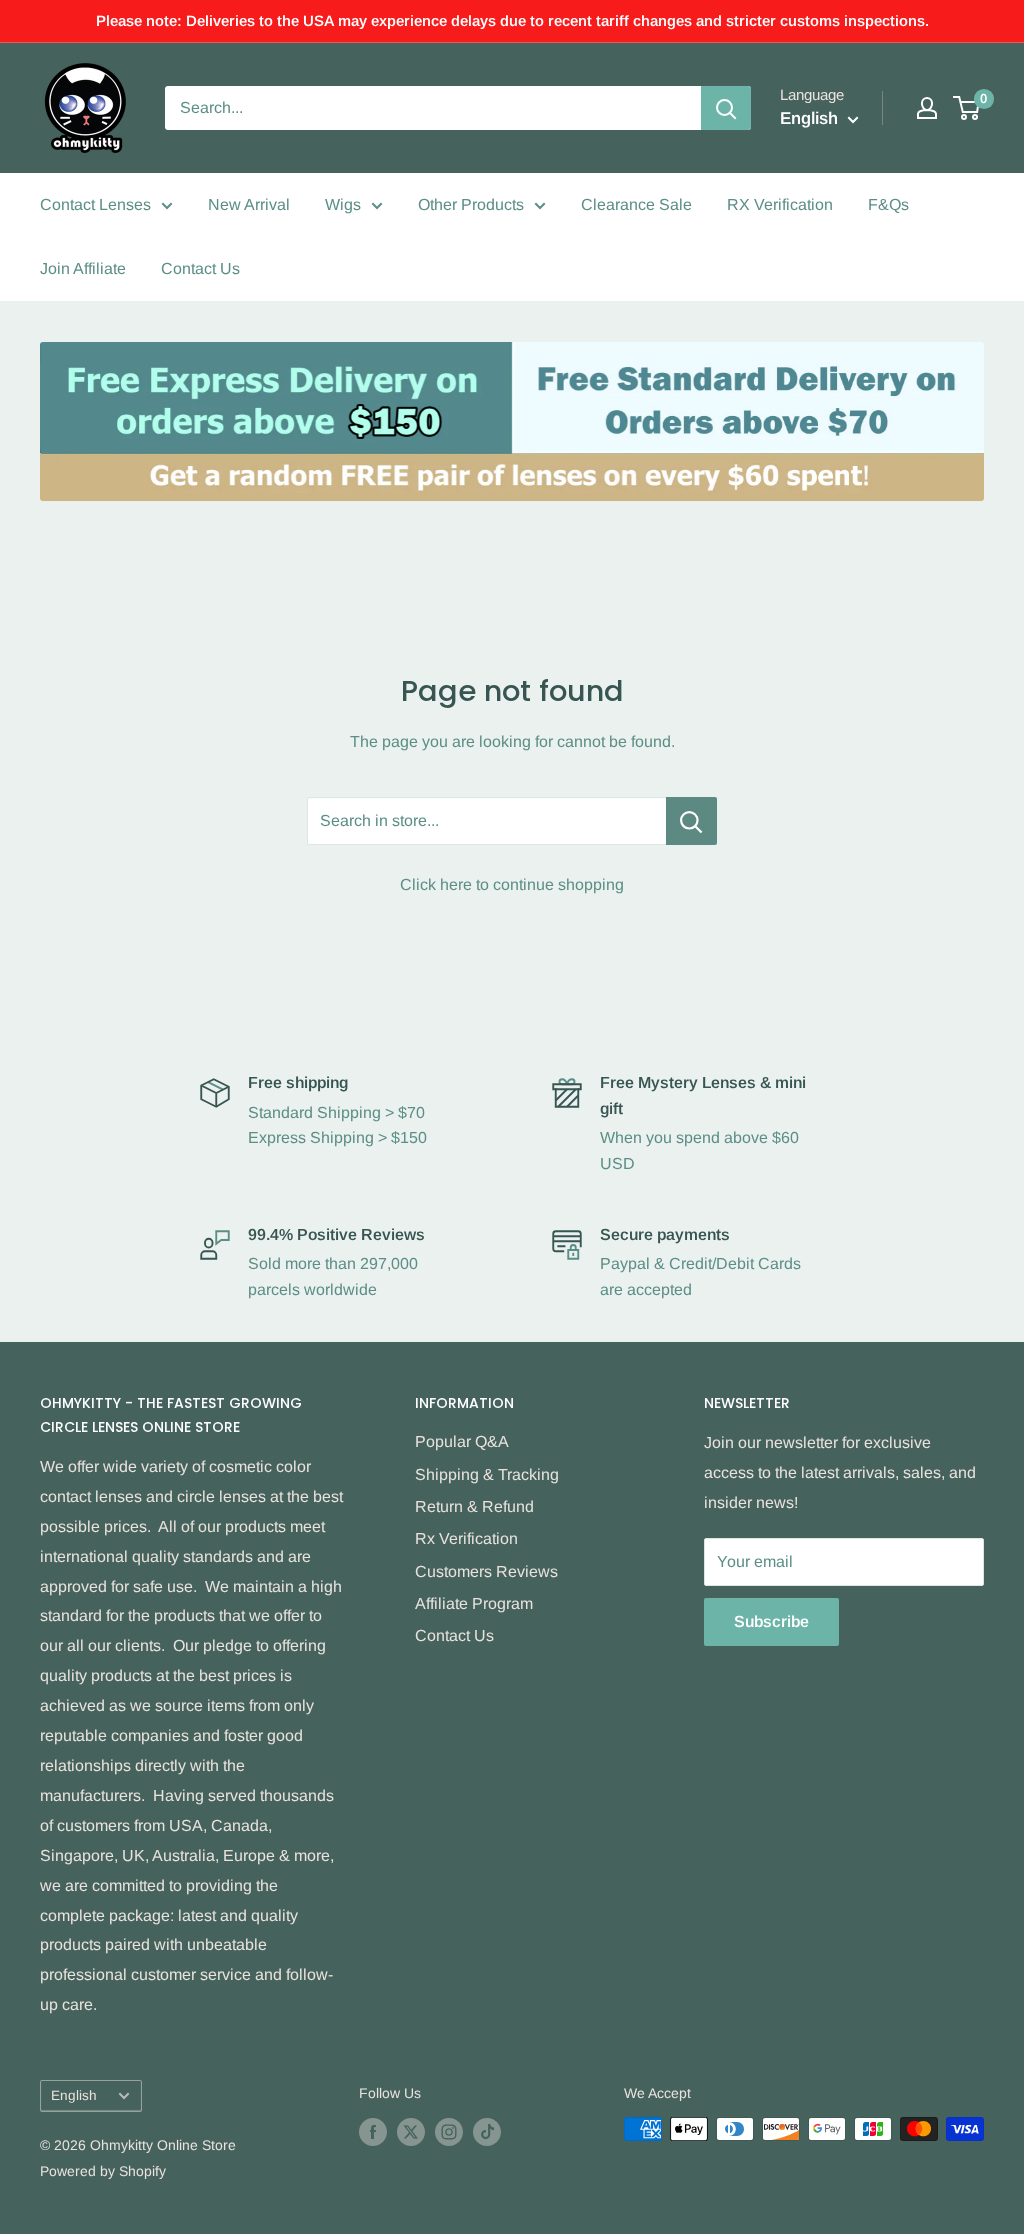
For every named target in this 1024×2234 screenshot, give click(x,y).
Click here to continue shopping (512, 884)
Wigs (343, 204)
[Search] (726, 108)
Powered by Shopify (103, 2171)
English (74, 2095)
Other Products (471, 204)
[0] (967, 108)
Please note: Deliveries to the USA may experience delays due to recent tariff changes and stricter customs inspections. (512, 20)
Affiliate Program (474, 1603)
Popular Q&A (462, 1441)
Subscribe (771, 1621)
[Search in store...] (691, 821)
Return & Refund (474, 1506)
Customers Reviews (486, 1571)
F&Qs (888, 204)
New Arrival (249, 204)
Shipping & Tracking (487, 1474)
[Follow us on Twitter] (411, 2131)
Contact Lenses (95, 204)
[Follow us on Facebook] (373, 2131)
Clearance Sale (636, 204)
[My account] (927, 108)
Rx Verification (466, 1538)
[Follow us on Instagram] (449, 2131)
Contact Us (200, 268)
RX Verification (780, 204)
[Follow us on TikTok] (487, 2131)
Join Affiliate (83, 268)
